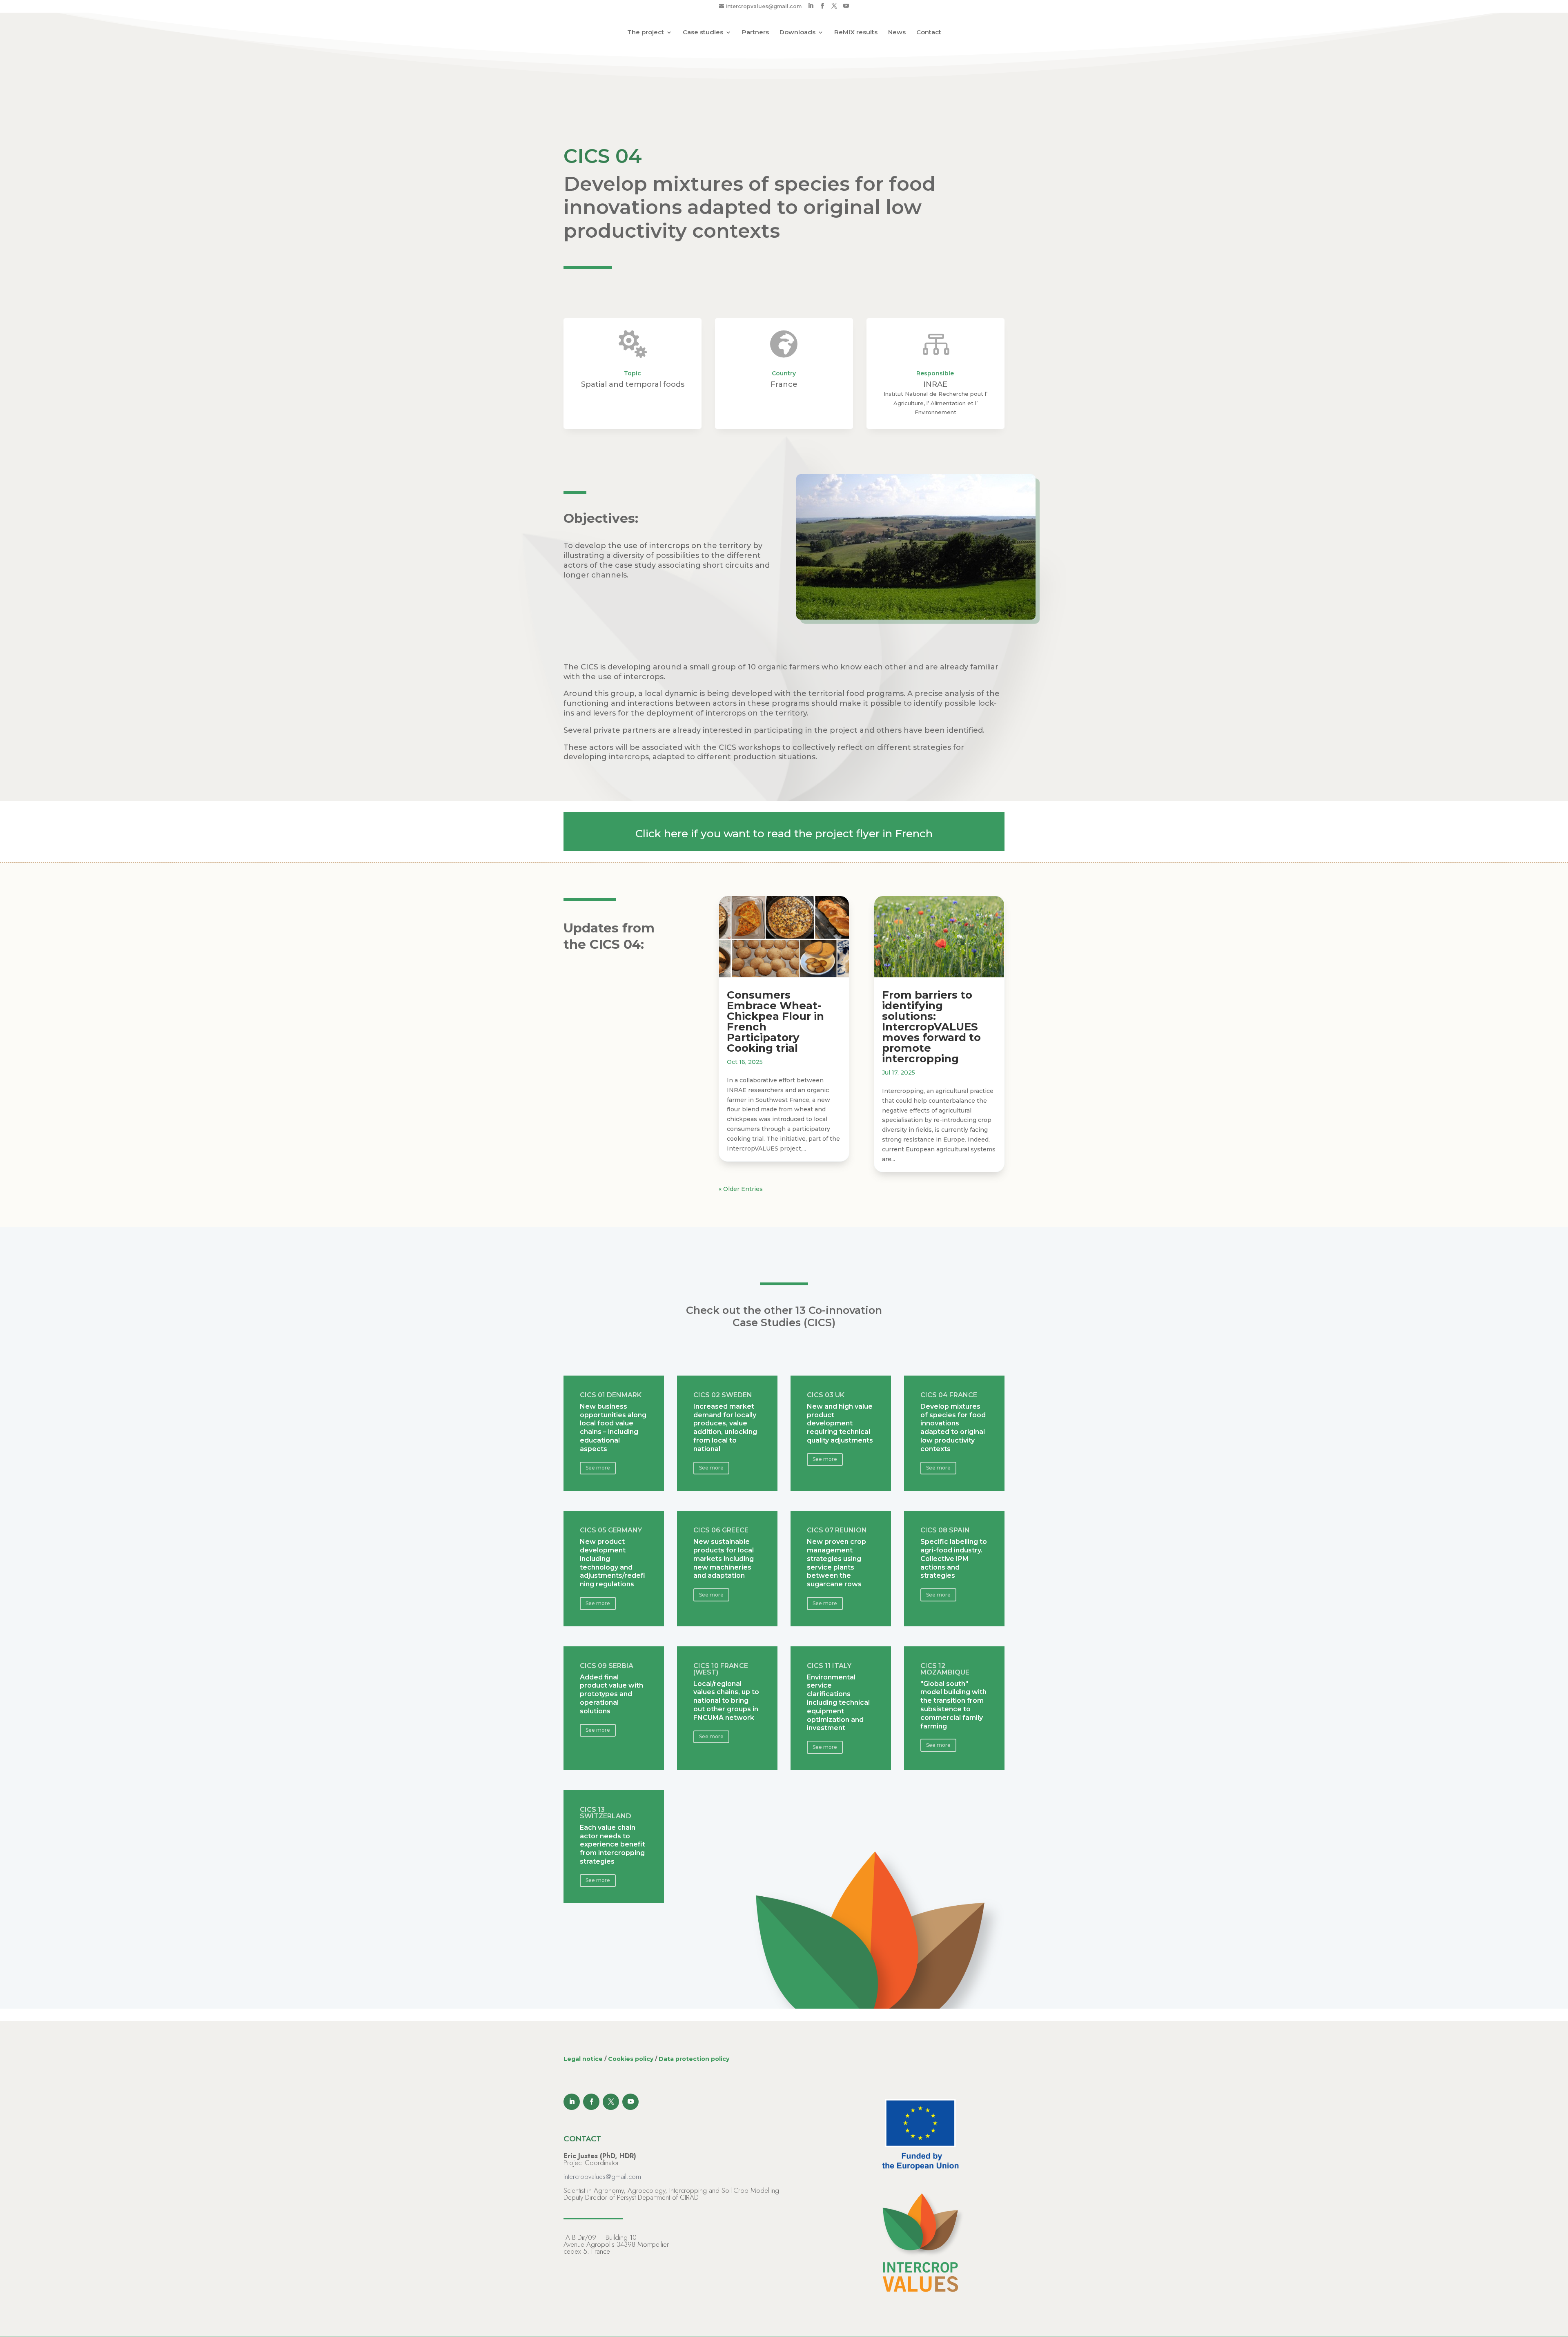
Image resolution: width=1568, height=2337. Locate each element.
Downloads (797, 33)
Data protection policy (694, 2059)
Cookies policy (631, 2059)
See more (598, 1468)
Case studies (703, 33)
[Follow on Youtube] (630, 2102)
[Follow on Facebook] (591, 2102)
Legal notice (583, 2059)
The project (646, 33)
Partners (755, 33)
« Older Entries (741, 1189)
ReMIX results (856, 33)
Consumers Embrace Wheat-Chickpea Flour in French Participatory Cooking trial (775, 1021)
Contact (929, 33)
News (897, 33)
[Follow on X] (611, 2102)
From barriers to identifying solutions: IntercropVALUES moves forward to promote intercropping (931, 1027)
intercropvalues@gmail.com (602, 2176)
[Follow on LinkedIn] (572, 2102)
